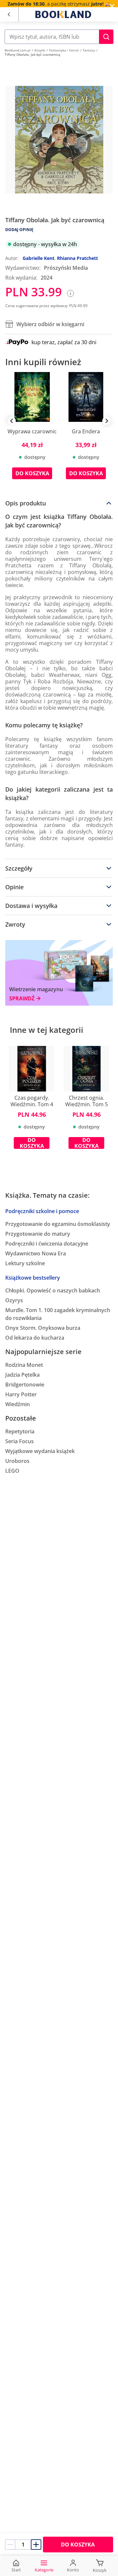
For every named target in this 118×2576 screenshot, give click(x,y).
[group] (32, 431)
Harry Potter (21, 1394)
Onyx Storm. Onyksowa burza (43, 1328)
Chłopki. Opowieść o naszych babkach (53, 1290)
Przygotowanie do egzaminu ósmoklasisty (58, 1224)
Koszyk (100, 2570)
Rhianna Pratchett (78, 258)
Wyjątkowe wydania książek (40, 1451)
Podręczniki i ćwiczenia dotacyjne (47, 1244)
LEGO (12, 1471)
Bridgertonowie (25, 1385)
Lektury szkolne (25, 1263)
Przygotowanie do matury (38, 1234)
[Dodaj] (36, 2545)
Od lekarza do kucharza (35, 1338)
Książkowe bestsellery (33, 1278)
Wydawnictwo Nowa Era (36, 1253)
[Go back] (9, 15)
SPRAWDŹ (22, 999)
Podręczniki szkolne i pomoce (42, 1211)
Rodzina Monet (24, 1365)
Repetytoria (20, 1431)
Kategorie (44, 2570)
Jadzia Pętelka (22, 1375)
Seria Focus (20, 1441)
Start (16, 2570)
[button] (106, 37)
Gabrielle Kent (39, 258)
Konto (73, 2570)
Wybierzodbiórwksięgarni (50, 324)
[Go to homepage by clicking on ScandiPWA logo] (63, 14)
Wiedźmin (18, 1404)
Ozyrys (14, 1300)
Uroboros (17, 1461)
